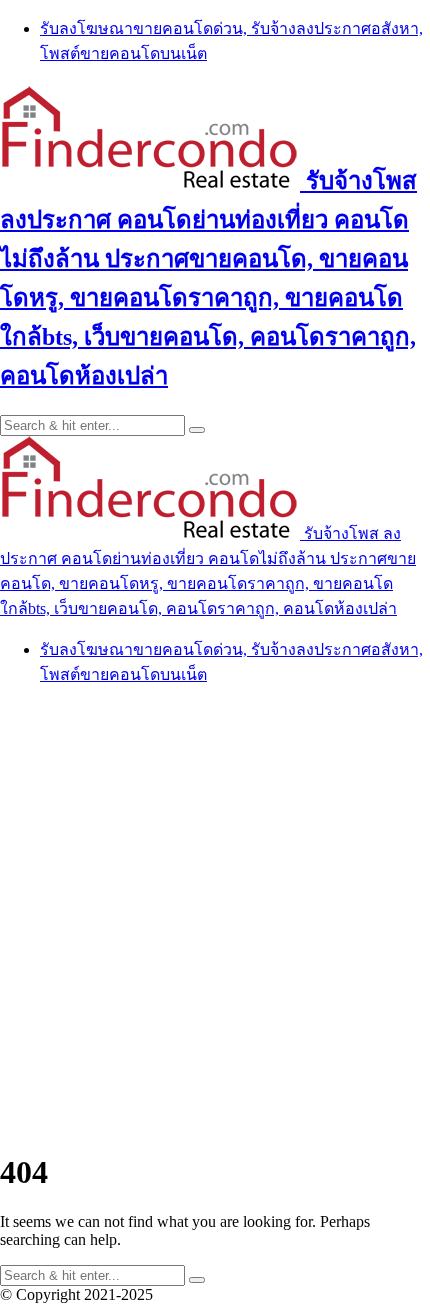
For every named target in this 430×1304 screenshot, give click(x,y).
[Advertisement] (215, 918)
